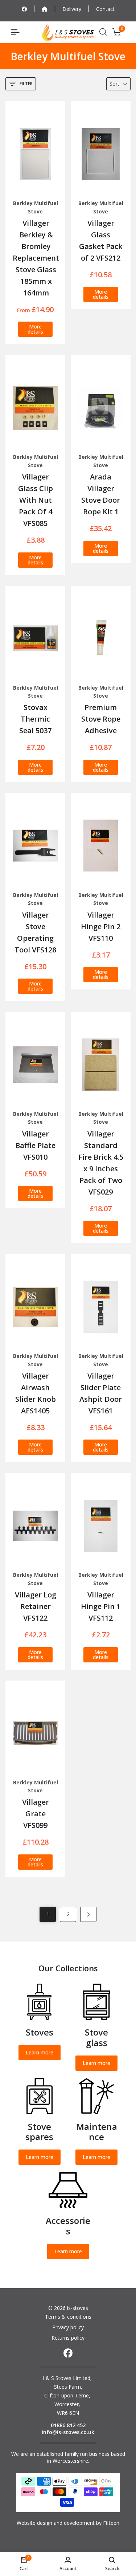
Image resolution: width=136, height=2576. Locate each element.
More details (35, 329)
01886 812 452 (68, 2425)
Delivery (72, 9)
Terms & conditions (68, 2317)
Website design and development (56, 2523)
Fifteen (111, 2523)
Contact (105, 9)
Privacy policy (68, 2327)
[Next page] (88, 1914)
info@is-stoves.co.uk (68, 2432)
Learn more (40, 2052)
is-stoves (77, 2308)
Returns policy (68, 2338)
